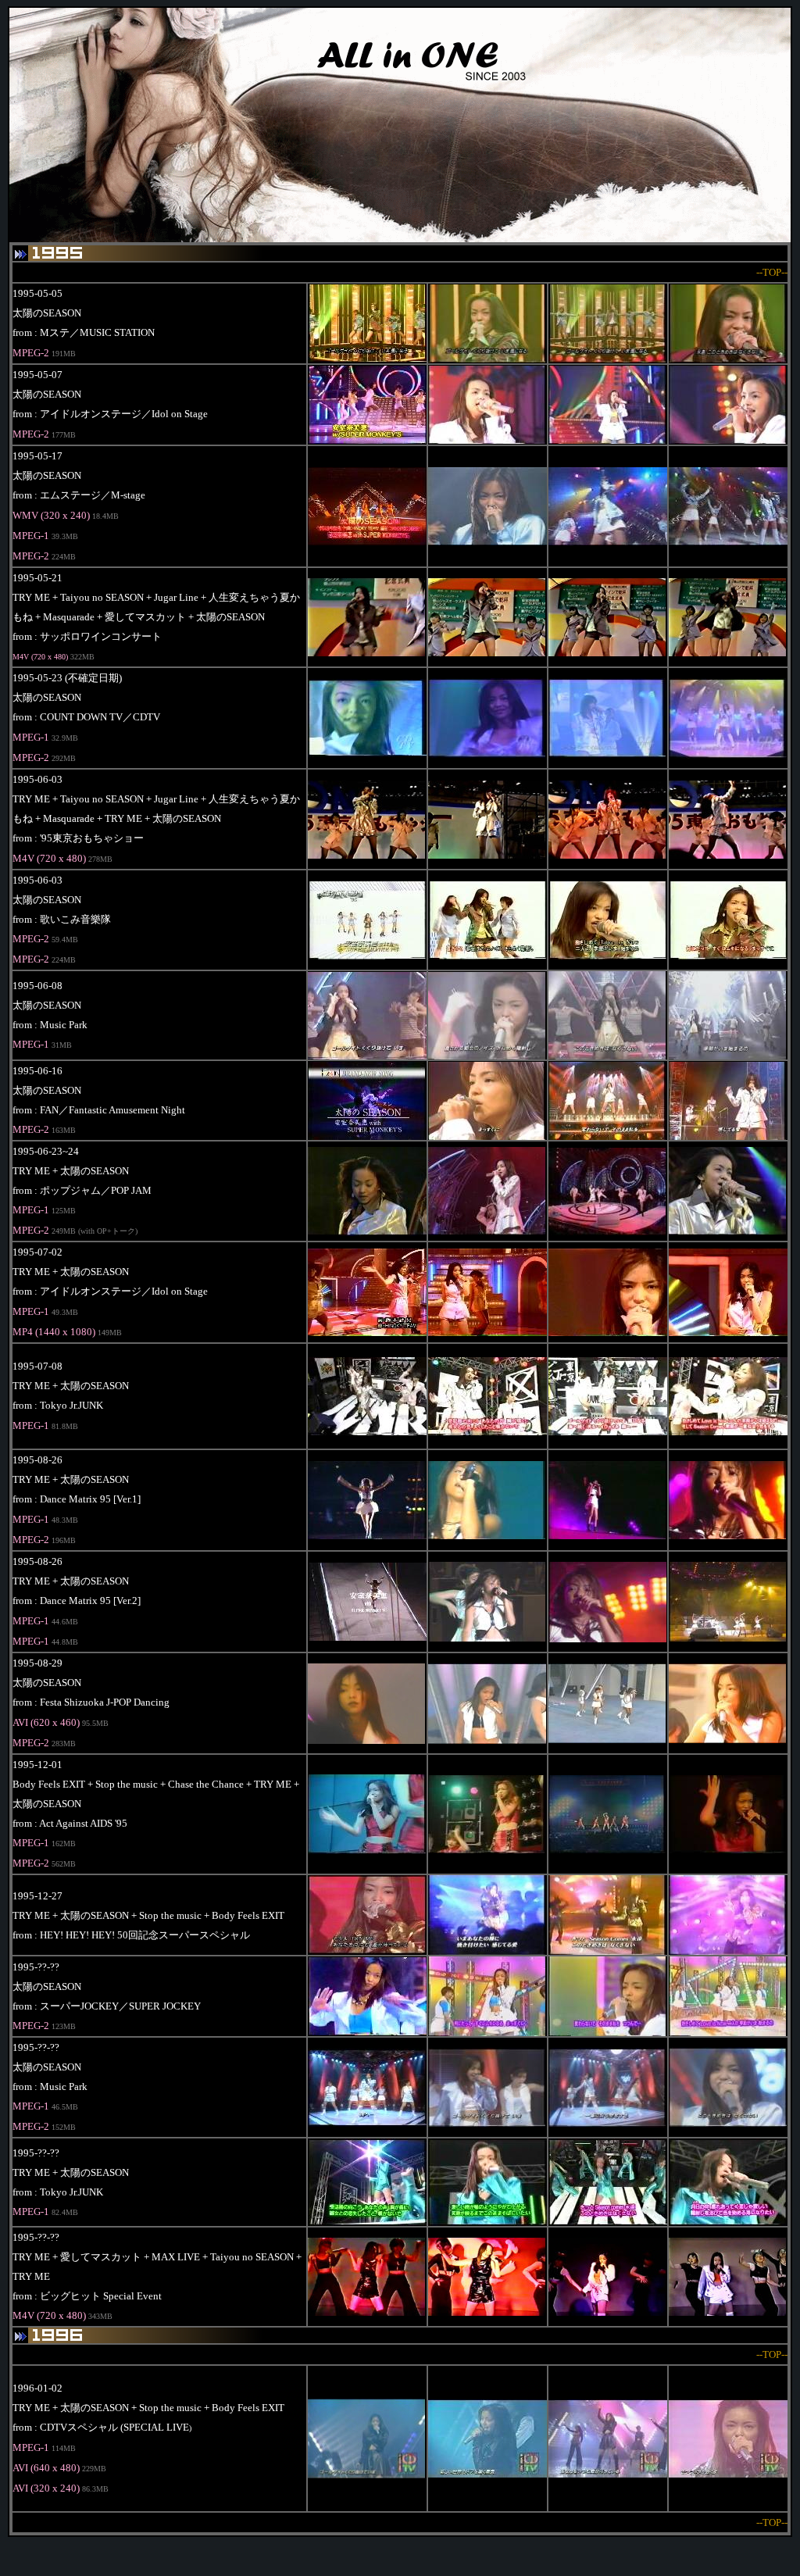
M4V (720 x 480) (40, 657)
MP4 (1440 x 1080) (54, 1332)
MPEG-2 (31, 556)
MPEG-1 (31, 536)
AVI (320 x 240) (46, 2488)
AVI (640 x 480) (46, 2468)
